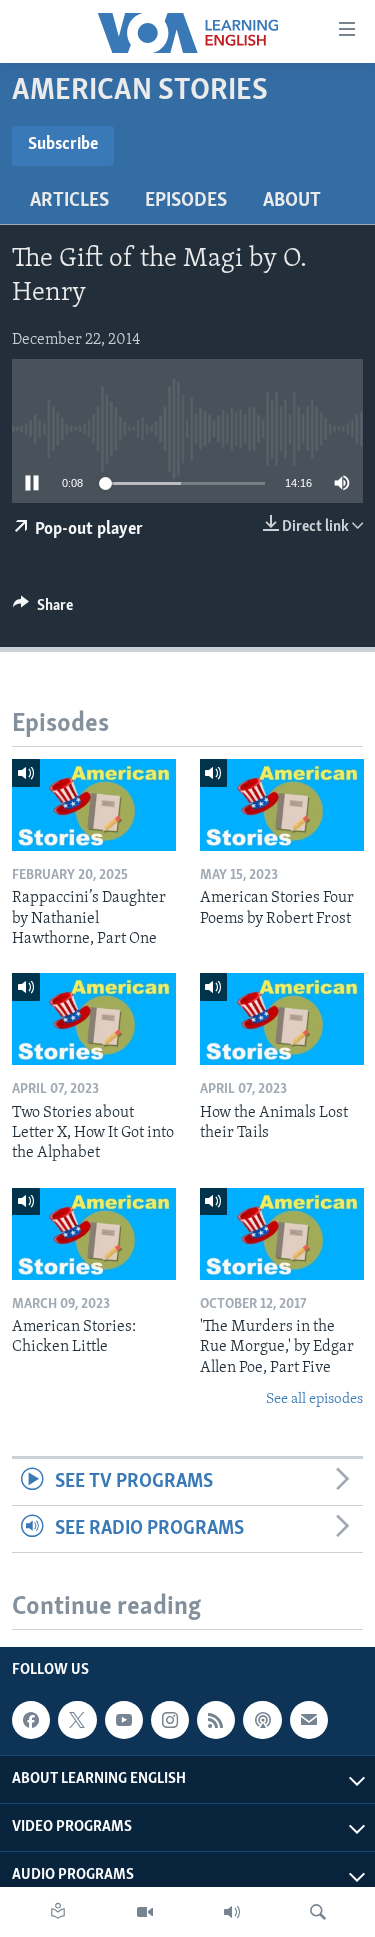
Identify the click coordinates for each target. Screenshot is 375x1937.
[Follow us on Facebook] (31, 1720)
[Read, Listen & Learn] (58, 1912)
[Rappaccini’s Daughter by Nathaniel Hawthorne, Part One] (94, 805)
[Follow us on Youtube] (124, 1720)
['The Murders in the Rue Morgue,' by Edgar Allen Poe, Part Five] (282, 1234)
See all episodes (314, 1399)
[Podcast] (262, 1720)
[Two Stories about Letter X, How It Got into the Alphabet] (94, 1019)
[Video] (145, 1912)
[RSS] (216, 1720)
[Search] (318, 1912)
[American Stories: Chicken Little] (94, 1234)
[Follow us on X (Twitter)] (77, 1720)
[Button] (43, 610)
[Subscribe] (309, 1720)
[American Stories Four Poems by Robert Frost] (282, 805)
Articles (69, 201)
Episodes (186, 201)
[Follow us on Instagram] (170, 1720)
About (292, 201)
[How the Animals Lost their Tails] (282, 1019)
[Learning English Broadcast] (232, 1912)
